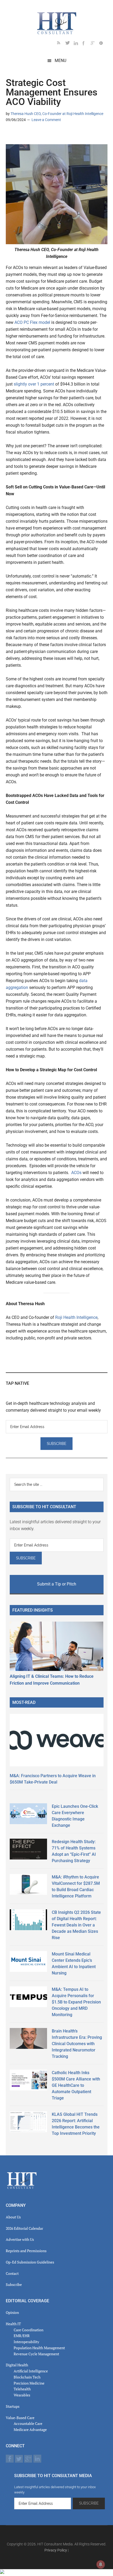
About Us (13, 2217)
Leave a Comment (46, 120)
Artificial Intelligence (31, 2371)
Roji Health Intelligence (76, 1317)
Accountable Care (28, 2423)
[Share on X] (18, 135)
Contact (12, 2273)
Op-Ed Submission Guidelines (30, 2262)
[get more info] (103, 44)
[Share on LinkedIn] (10, 135)
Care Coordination (29, 2330)
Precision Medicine (29, 2383)
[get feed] (61, 44)
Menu (60, 61)
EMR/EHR (22, 2336)
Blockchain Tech (27, 2377)
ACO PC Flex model (32, 322)
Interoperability (26, 2342)
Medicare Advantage (30, 2430)
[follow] (70, 44)
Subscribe (14, 2284)
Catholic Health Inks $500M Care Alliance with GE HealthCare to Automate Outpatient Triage (76, 2085)
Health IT (13, 2324)
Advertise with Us (20, 2239)
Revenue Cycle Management (36, 2354)
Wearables (22, 2395)
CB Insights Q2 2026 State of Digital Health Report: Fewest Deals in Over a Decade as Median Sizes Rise (76, 1925)
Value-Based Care (20, 2418)
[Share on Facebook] (27, 135)
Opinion (12, 2312)
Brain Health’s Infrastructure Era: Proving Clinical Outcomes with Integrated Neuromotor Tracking (77, 2044)
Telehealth (22, 2389)
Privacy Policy (56, 2550)
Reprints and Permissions (26, 2251)
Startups (13, 2406)
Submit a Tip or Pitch (57, 1584)
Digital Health (17, 2365)
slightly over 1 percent (34, 384)
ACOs (76, 1173)
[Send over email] (35, 135)
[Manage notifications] (101, 2564)
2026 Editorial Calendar (24, 2228)
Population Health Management (39, 2348)
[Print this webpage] (44, 135)
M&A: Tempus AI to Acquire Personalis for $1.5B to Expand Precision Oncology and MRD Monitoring (76, 2002)
